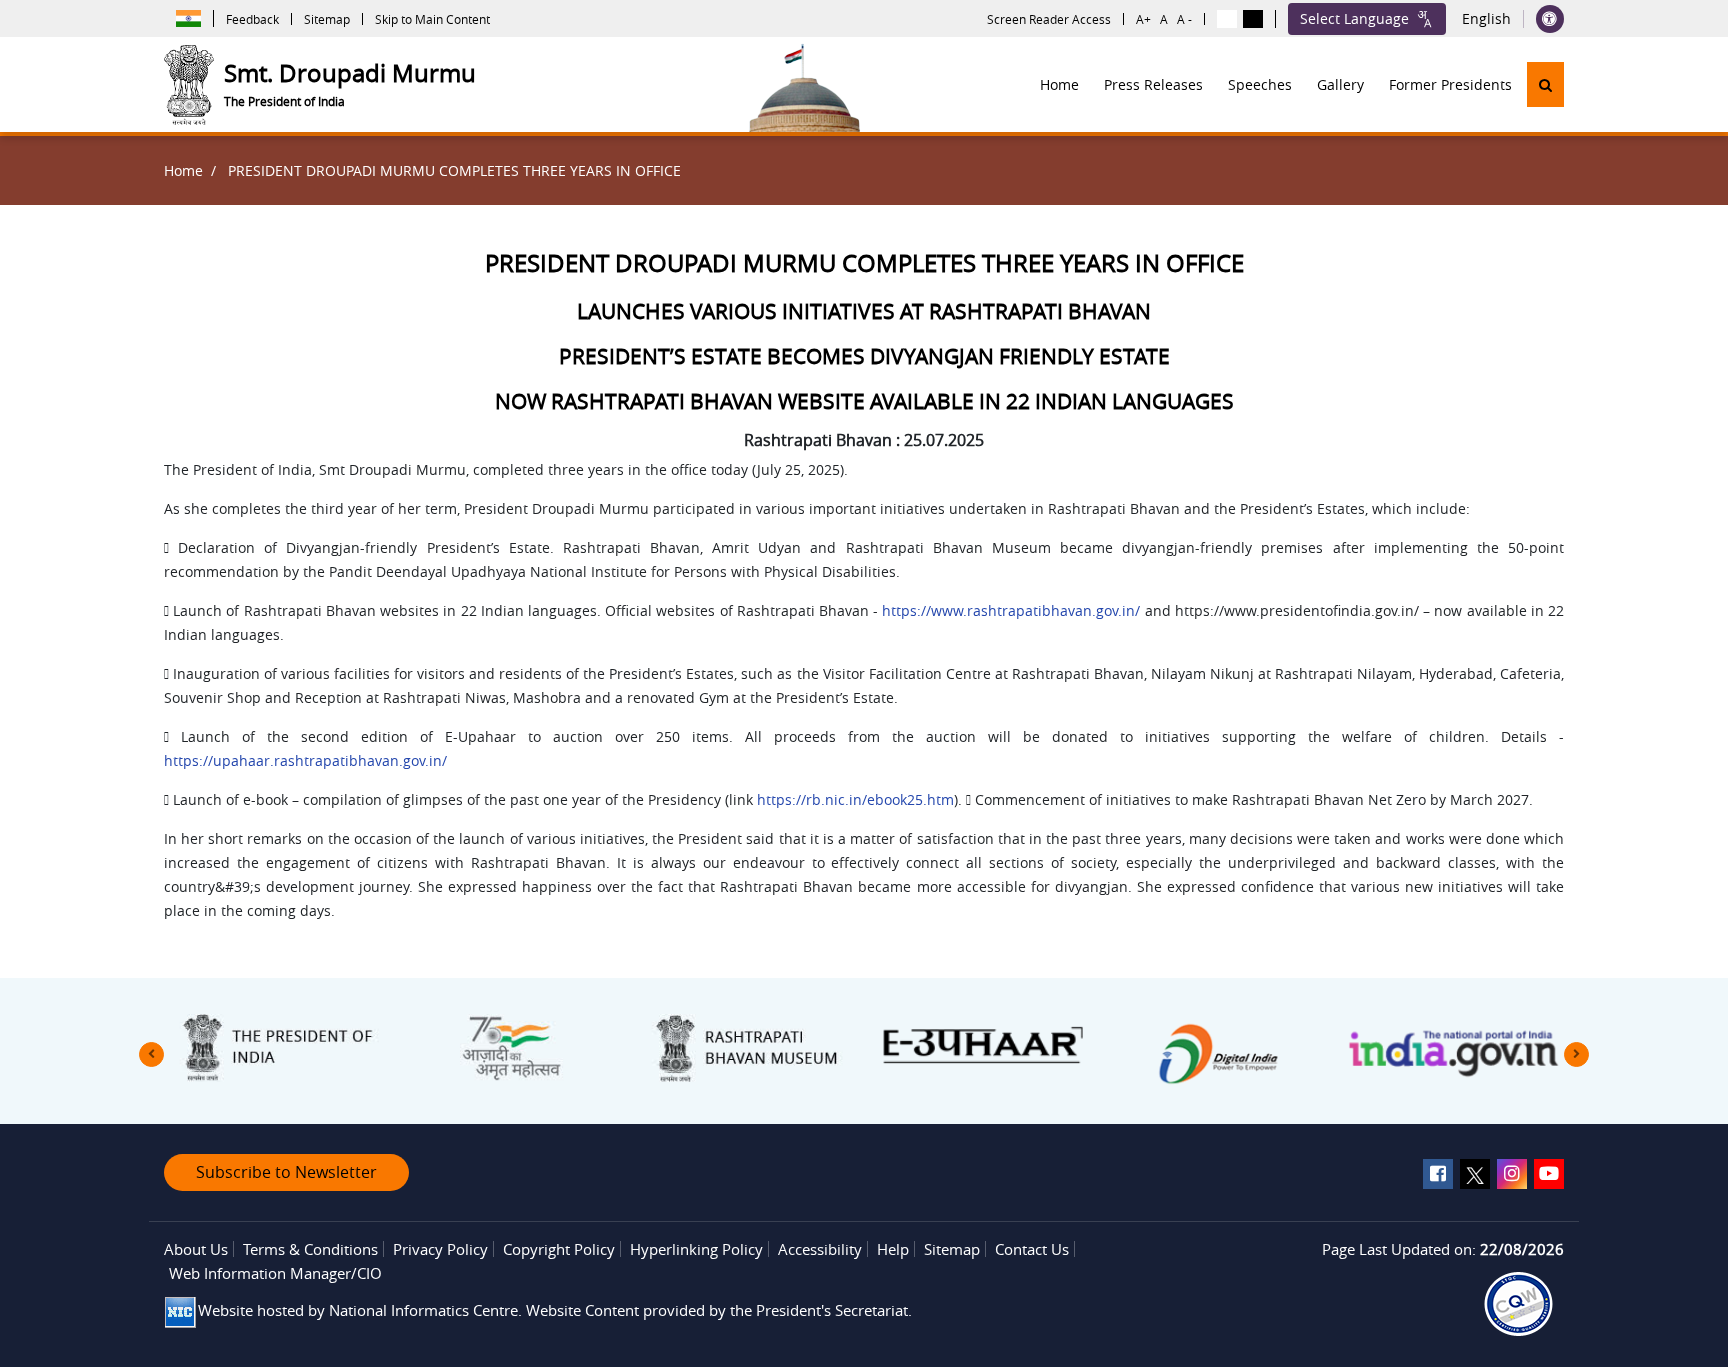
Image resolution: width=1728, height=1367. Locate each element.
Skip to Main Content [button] (432, 19)
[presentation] (151, 1054)
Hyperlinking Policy (696, 1249)
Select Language (1354, 18)
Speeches (1260, 84)
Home (1059, 84)
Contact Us (1032, 1249)
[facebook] (1438, 1174)
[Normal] (1227, 19)
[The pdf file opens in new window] (1518, 1304)
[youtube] (1549, 1174)
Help (893, 1249)
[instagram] (1512, 1174)
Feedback (252, 19)
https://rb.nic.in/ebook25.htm (855, 799)
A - (1184, 19)
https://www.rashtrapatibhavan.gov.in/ (1011, 610)
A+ (1143, 19)
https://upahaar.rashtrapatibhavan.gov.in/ (305, 760)
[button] (1545, 84)
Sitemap (327, 19)
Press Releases (1153, 84)
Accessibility (820, 1249)
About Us (196, 1249)
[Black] (1253, 19)
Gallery (1340, 84)
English (1486, 19)
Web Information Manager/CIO (275, 1273)
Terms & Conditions (310, 1249)
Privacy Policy (440, 1249)
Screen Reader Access (1049, 19)
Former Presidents (1450, 84)
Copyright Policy (559, 1249)
